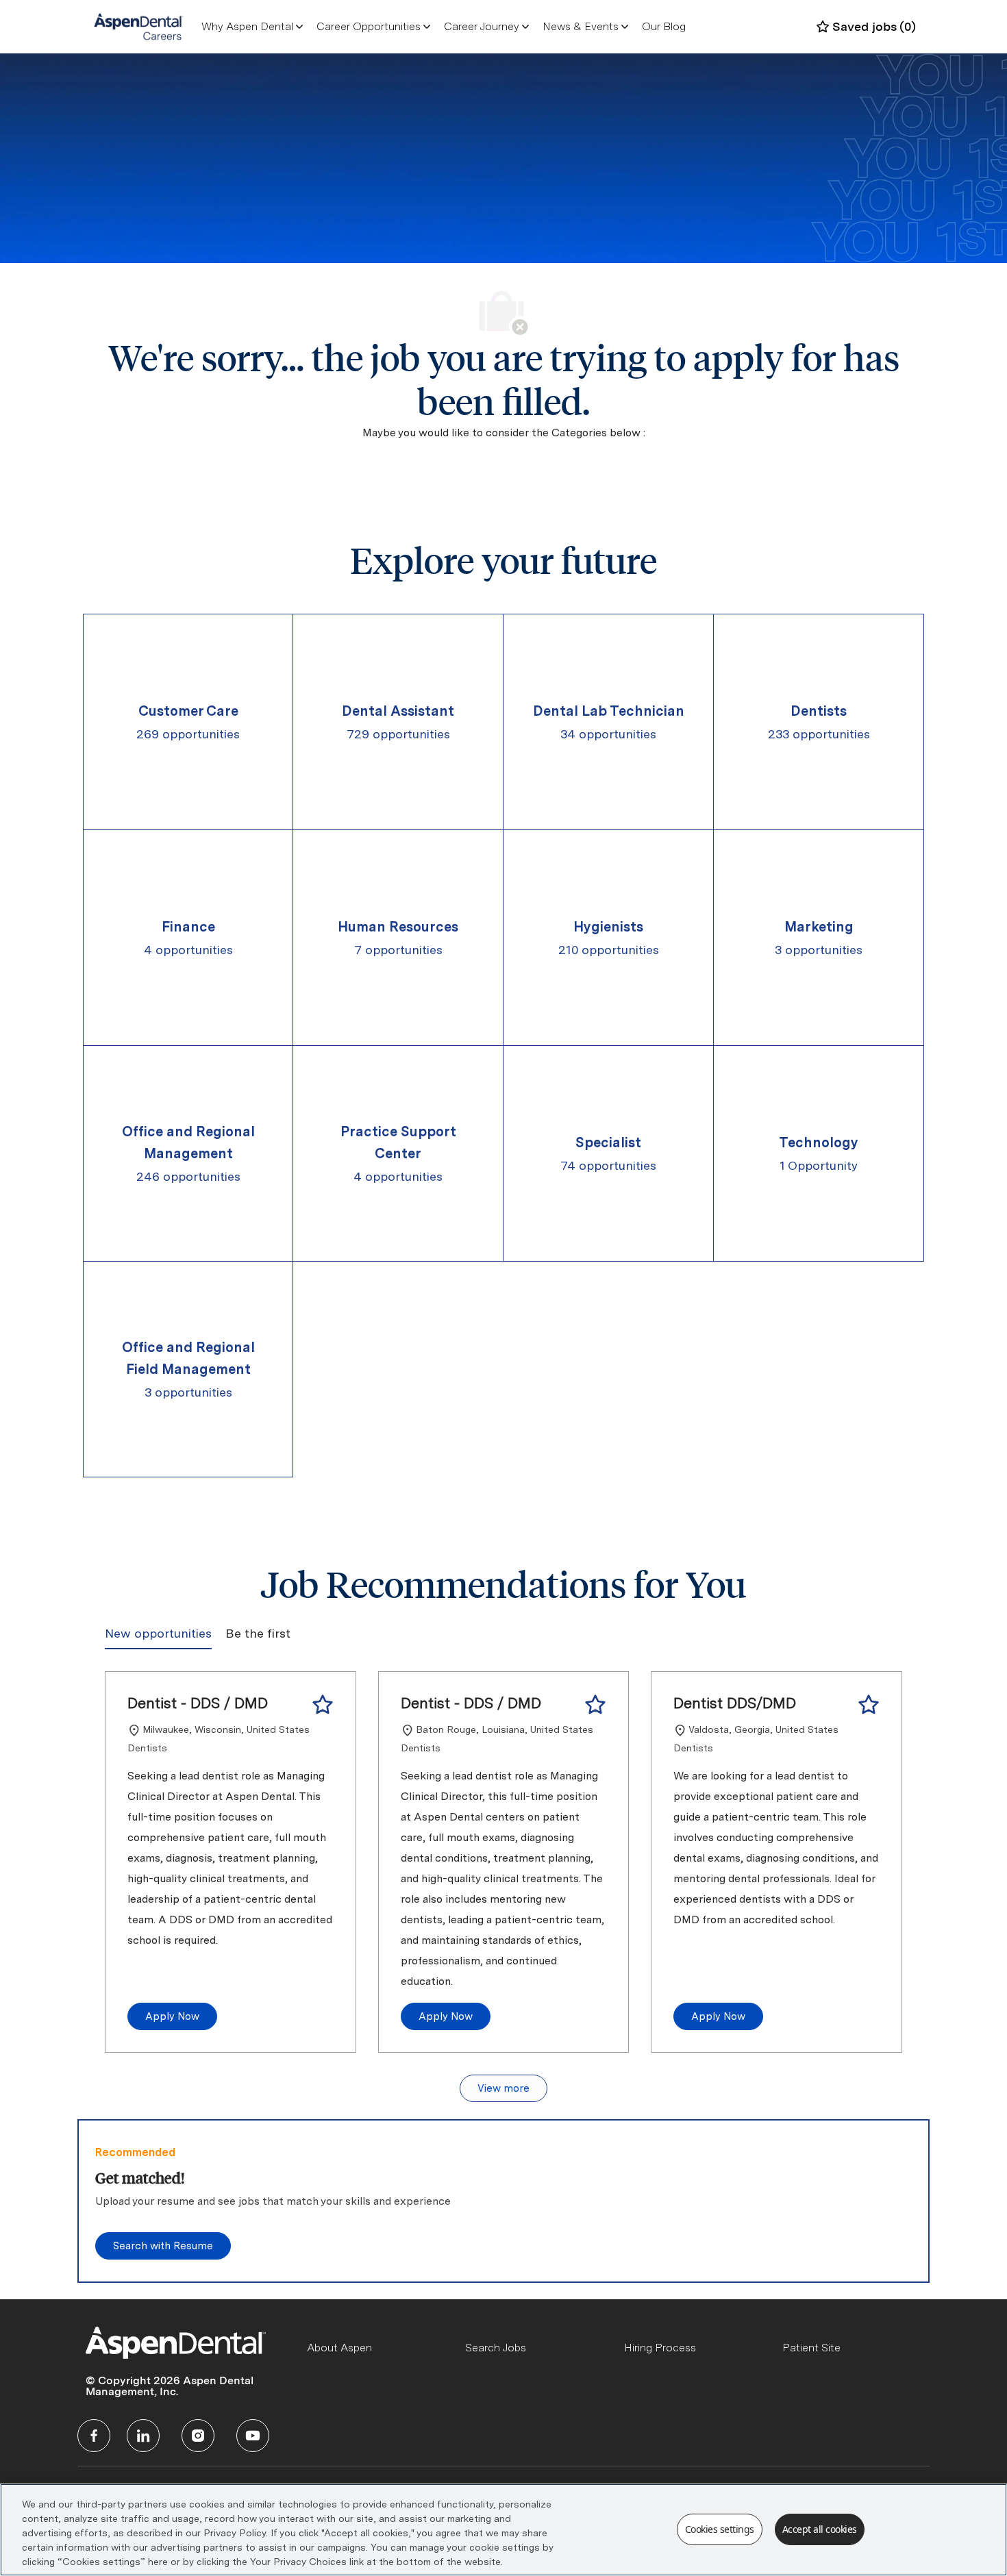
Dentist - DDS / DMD (198, 1703)
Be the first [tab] (258, 1633)
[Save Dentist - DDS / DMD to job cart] (323, 1705)
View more (503, 2088)
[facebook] (94, 2436)
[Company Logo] (139, 26)
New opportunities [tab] (158, 1633)
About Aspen (339, 2348)
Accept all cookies (820, 2529)
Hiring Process (660, 2348)
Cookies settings (720, 2529)
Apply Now (172, 2016)
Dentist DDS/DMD (735, 1703)
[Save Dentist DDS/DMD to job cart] (869, 1705)
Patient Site (811, 2348)
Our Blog (664, 26)
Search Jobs (496, 2348)
